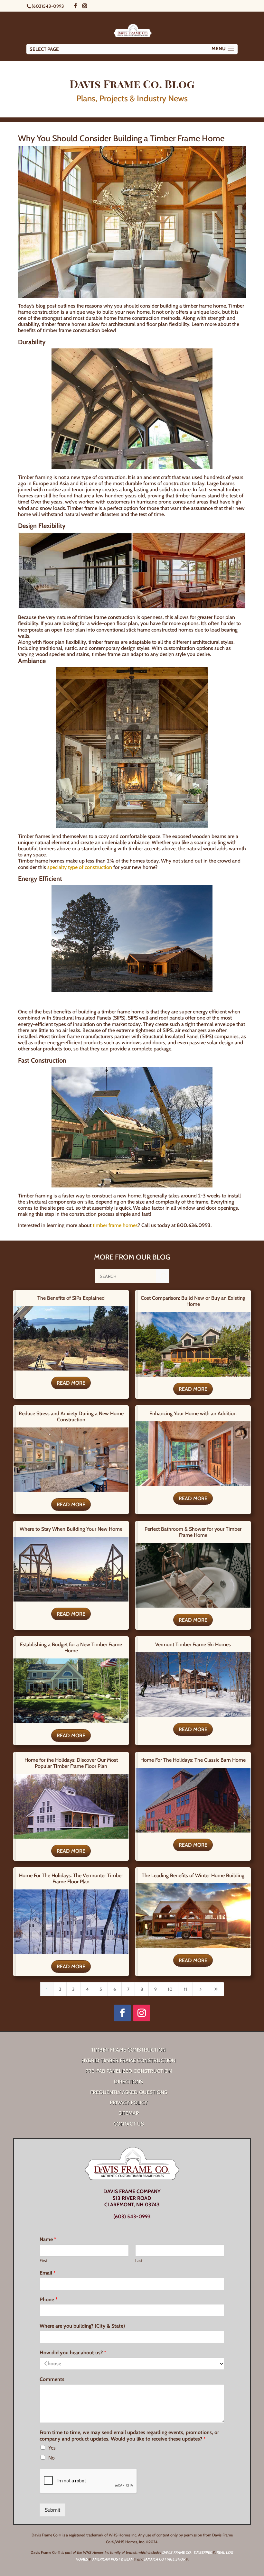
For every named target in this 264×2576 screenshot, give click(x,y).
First (43, 2260)
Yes (52, 2448)
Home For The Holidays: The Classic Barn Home (193, 1760)
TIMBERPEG (203, 2552)
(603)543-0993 (48, 6)
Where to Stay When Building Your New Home (71, 1529)
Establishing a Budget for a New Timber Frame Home (71, 1648)
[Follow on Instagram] (142, 2013)
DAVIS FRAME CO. (177, 2552)
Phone (49, 2299)
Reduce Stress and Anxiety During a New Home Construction (71, 1417)
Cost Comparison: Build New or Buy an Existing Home (193, 1301)
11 (185, 1989)
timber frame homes (115, 1225)
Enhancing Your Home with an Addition (193, 1413)
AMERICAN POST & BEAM (113, 2559)
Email (48, 2273)
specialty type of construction (80, 867)
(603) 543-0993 (132, 2216)
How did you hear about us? (73, 2353)
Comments (52, 2379)
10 (170, 1989)
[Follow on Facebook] (122, 2013)
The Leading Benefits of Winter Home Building (193, 1875)
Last (139, 2260)
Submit (52, 2510)
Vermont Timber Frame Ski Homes (193, 1644)
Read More (71, 1383)
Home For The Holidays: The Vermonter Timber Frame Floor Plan (71, 1879)
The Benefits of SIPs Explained (71, 1298)
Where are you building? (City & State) (82, 2326)
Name (48, 2239)
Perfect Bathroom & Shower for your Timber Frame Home (193, 1532)
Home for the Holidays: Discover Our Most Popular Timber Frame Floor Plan (71, 1763)
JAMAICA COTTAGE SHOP (165, 2559)
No (52, 2458)
